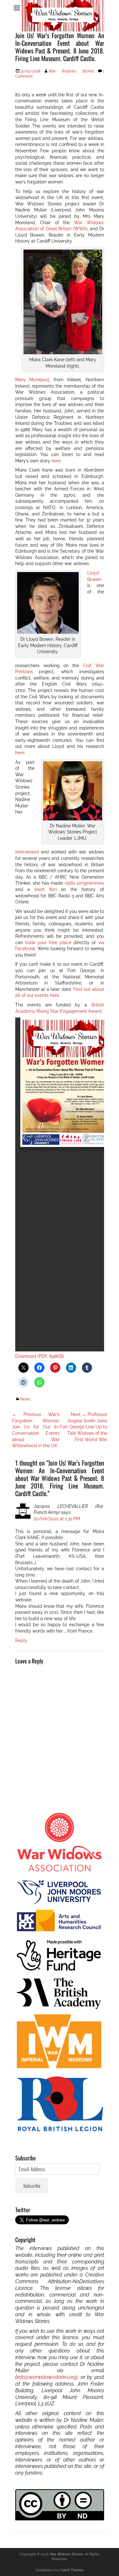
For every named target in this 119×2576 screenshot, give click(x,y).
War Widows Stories (71, 71)
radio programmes (84, 883)
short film (46, 889)
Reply (21, 1640)
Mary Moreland (32, 380)
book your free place (48, 943)
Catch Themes (72, 2570)
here (56, 461)
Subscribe (32, 2186)
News (25, 1399)
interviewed (27, 852)
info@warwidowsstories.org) (47, 2377)
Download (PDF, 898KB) (40, 1356)
